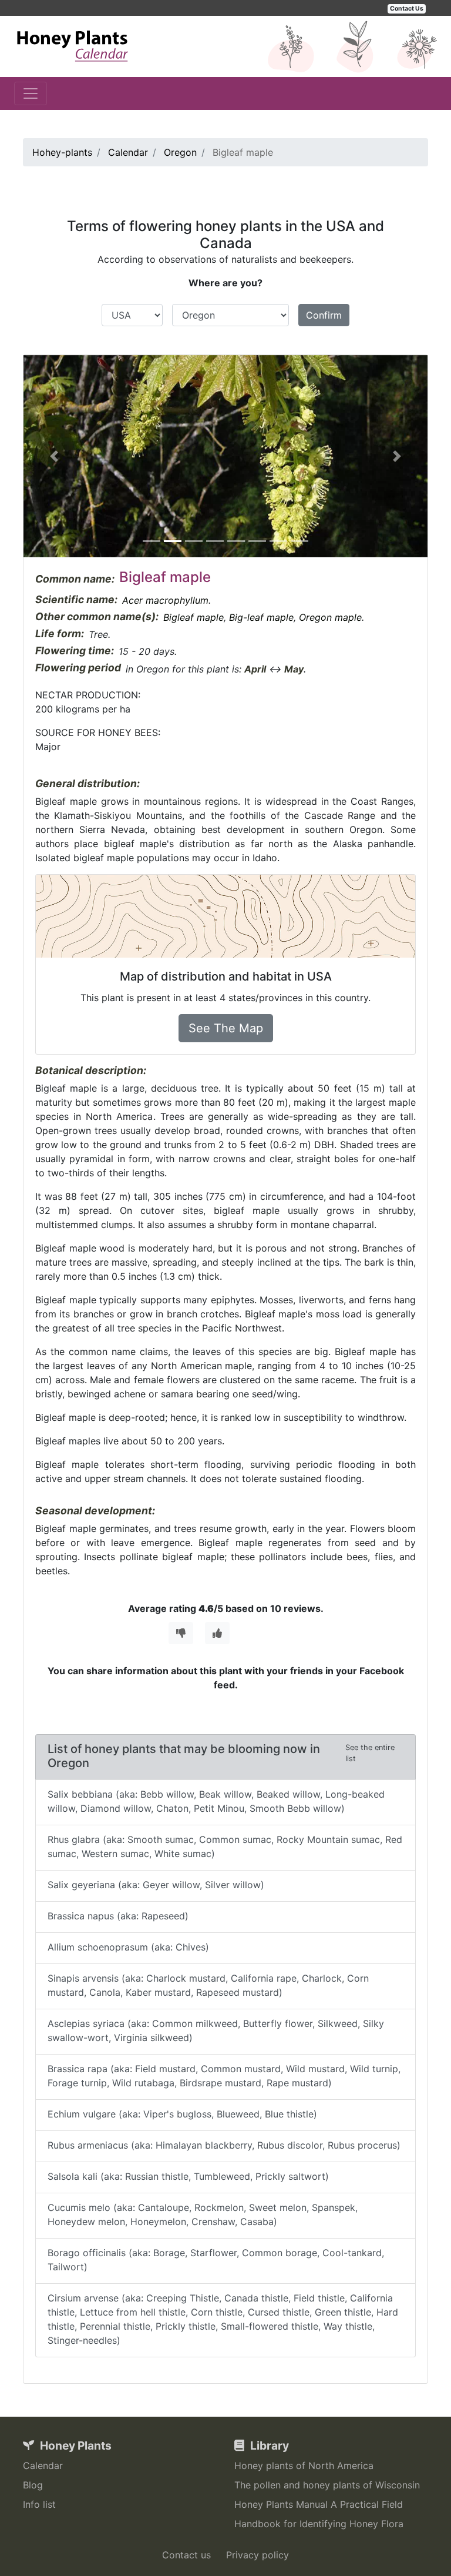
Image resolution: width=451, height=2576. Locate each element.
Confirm (324, 315)
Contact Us (407, 9)
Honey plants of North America (304, 2465)
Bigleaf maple (193, 617)
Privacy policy (258, 2555)
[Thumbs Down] (181, 1633)
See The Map (226, 1028)
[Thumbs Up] (217, 1633)
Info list (39, 2504)
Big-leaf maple (261, 617)
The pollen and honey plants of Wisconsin (327, 2485)
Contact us (186, 2555)
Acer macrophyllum (165, 600)
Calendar (43, 2465)
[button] (54, 456)
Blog (33, 2485)
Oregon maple (330, 617)
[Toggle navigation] (31, 93)
